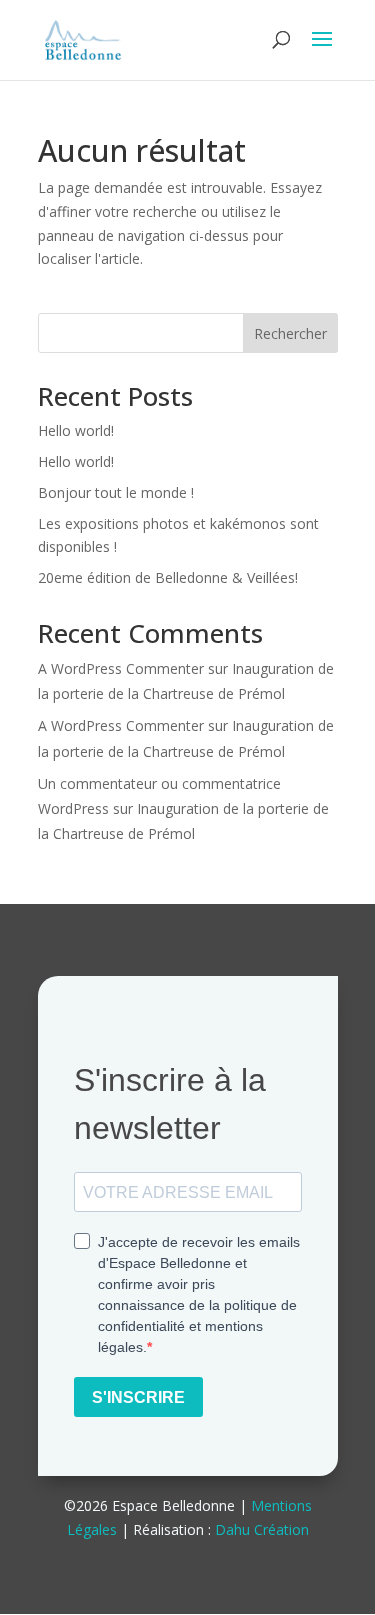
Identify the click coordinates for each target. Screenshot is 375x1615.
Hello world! (76, 430)
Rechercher (290, 333)
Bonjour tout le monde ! (116, 492)
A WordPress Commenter (121, 668)
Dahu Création (262, 1529)
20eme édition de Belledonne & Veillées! (168, 577)
